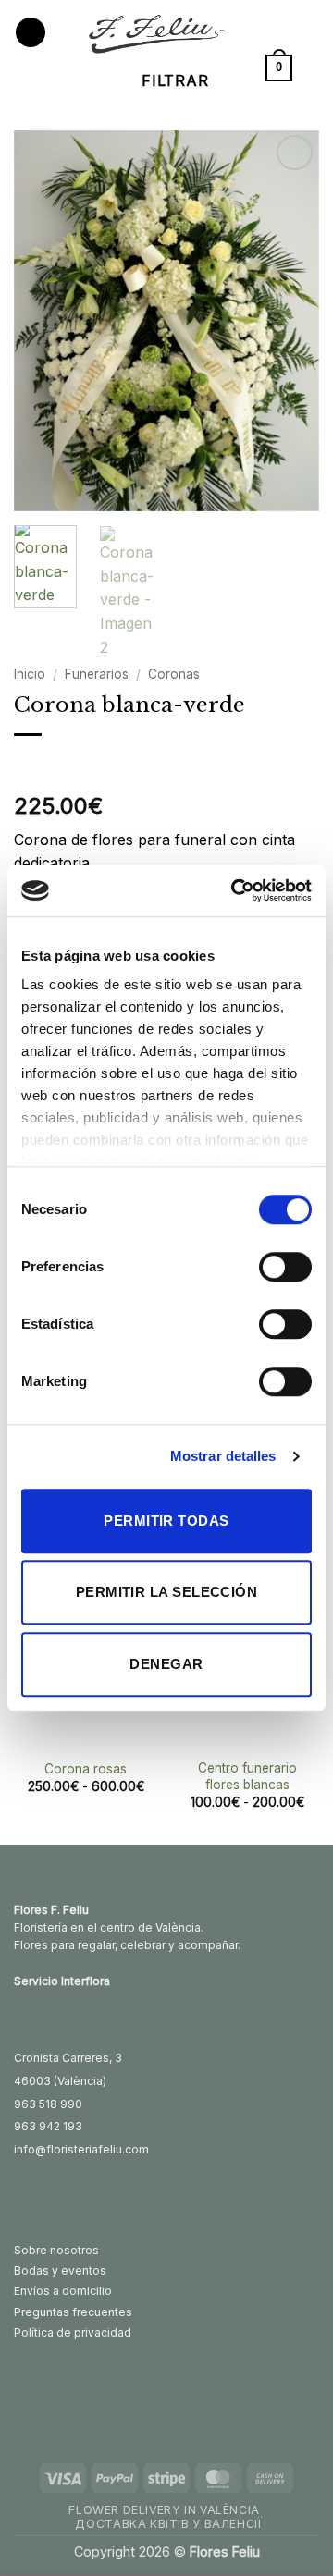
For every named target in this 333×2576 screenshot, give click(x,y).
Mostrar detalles (223, 1456)
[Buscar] (312, 67)
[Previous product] (67, 765)
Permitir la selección (166, 1592)
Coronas (174, 674)
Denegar (166, 1664)
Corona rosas (86, 1769)
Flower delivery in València (164, 2510)
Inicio (30, 674)
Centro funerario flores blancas (247, 1776)
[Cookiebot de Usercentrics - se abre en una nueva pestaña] (235, 890)
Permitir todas (166, 1521)
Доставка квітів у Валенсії (168, 2524)
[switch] (285, 1267)
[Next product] (30, 765)
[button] (31, 33)
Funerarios (97, 674)
